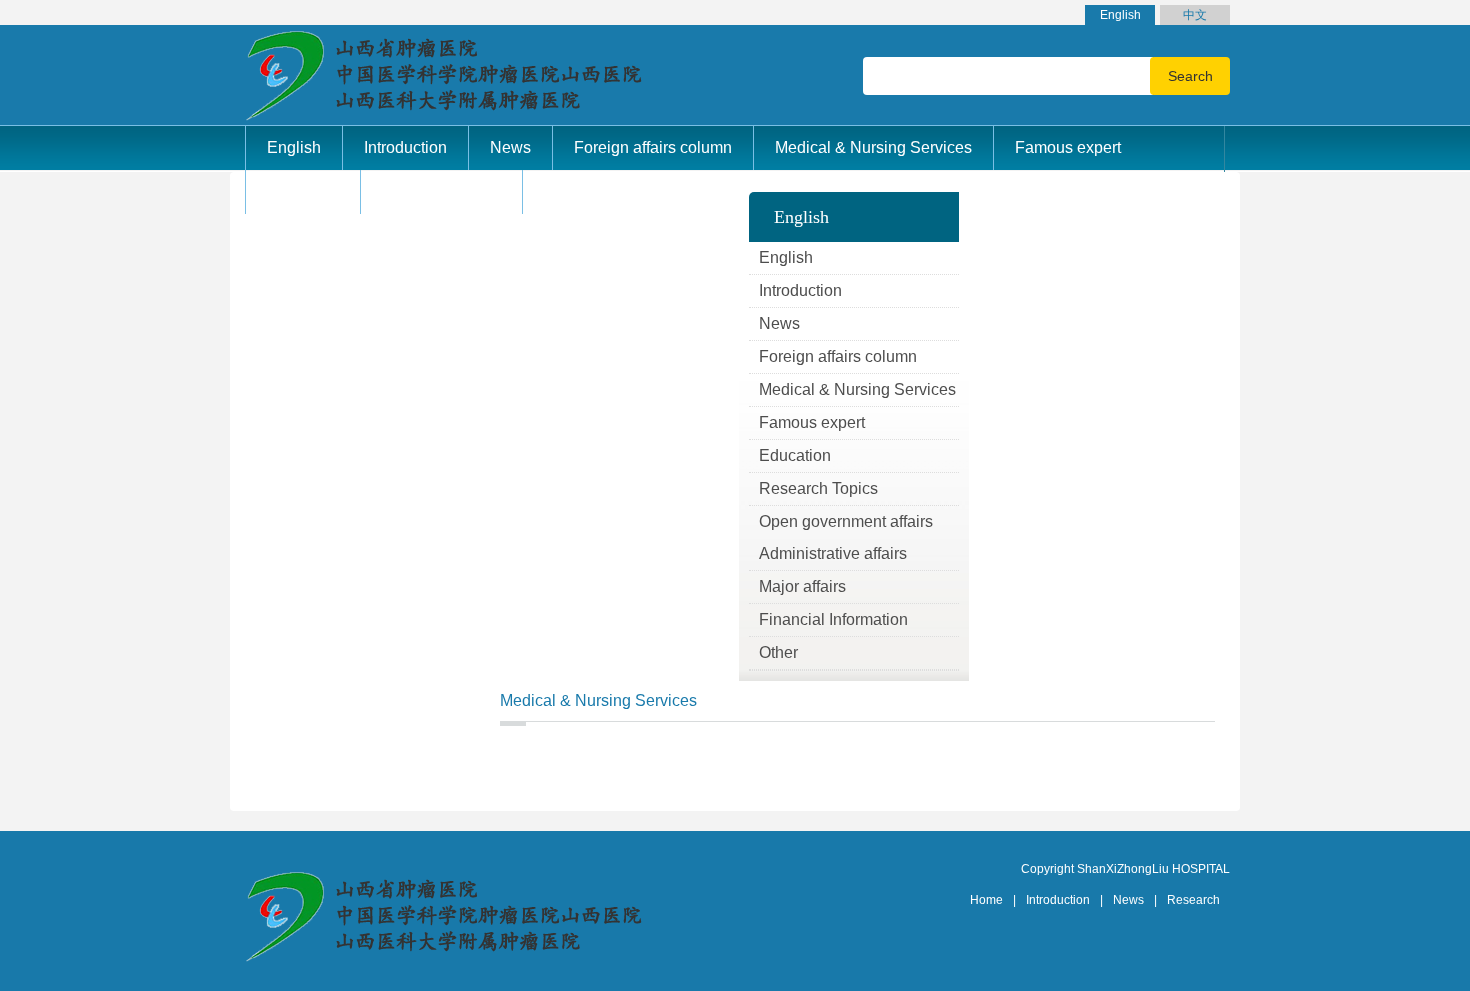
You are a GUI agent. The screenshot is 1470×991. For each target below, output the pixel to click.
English (1120, 15)
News (1128, 900)
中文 (1195, 15)
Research (1193, 900)
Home (986, 900)
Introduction (1058, 900)
